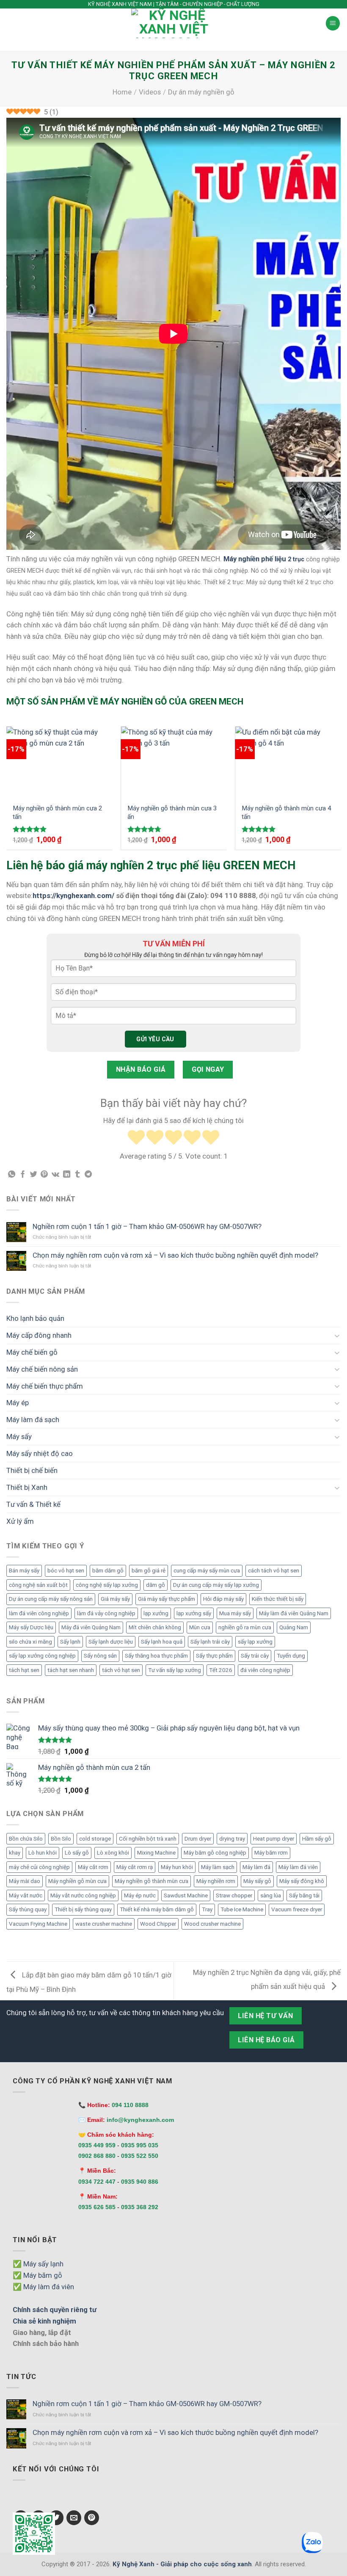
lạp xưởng (156, 1613)
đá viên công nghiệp (265, 1670)
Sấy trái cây (255, 1656)
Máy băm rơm (271, 1853)
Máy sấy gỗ (257, 1881)
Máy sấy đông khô (302, 1881)
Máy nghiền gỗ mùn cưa (77, 1881)
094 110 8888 (130, 2105)
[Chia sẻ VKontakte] (55, 1175)
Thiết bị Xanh (27, 1487)
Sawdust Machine (186, 1895)
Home (122, 92)
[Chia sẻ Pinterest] (44, 1175)
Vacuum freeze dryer (297, 1909)
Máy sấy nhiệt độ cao (40, 1453)
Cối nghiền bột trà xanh (148, 1839)
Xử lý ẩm (20, 1521)
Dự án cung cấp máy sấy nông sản (51, 1599)
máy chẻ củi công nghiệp (39, 1867)
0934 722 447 (97, 2182)
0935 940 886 (140, 2182)
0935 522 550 (140, 2156)
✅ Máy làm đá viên (43, 2287)
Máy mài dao (25, 1881)
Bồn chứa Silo (26, 1839)
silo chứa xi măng (30, 1642)
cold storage (95, 1839)
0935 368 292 (140, 2207)
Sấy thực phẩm (214, 1656)
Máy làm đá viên (298, 1867)
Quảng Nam (294, 1627)
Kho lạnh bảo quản (35, 1318)
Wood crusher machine (212, 1924)
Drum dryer (198, 1839)
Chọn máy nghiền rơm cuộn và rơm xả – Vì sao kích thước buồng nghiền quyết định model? (175, 1255)
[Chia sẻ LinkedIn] (67, 1175)
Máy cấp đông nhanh (39, 1335)
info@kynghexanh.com (140, 2120)
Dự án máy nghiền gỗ (201, 92)
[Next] (340, 792)
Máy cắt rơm (93, 1867)
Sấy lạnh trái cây (210, 1642)
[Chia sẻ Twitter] (34, 1175)
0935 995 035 (140, 2145)
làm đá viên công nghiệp (39, 1613)
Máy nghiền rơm (216, 1881)
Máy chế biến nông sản (42, 1369)
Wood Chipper (158, 1924)
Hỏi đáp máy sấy (223, 1599)
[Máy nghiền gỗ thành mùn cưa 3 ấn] (174, 762)
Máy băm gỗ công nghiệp (215, 1853)
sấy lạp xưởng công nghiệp (42, 1656)
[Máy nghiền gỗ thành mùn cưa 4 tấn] (288, 762)
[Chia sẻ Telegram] (88, 1175)
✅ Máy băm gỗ (37, 2275)
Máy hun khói (177, 1867)
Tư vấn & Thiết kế (33, 1504)
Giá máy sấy (115, 1599)
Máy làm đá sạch (33, 1420)
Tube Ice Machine (242, 1909)
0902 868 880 (97, 2156)
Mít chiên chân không (155, 1627)
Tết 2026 (221, 1670)
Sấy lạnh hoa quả (162, 1642)
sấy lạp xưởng (255, 1642)
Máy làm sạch (218, 1867)
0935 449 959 (97, 2145)
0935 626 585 (97, 2207)
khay (15, 1853)
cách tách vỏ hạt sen (274, 1571)
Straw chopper (234, 1895)
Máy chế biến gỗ (32, 1352)
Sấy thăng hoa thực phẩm (156, 1656)
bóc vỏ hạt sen (66, 1571)
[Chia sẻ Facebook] (23, 1175)
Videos (150, 92)
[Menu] (333, 23)
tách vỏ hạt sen (121, 1670)
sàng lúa (271, 1895)
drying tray (232, 1839)
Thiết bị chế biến (32, 1470)
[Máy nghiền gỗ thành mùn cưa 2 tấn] (59, 762)
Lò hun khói (43, 1853)
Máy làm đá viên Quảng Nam (294, 1613)
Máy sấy (19, 1436)
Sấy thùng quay (28, 1909)
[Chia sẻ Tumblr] (77, 1175)
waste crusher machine (104, 1924)
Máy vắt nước (26, 1895)
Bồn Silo (61, 1839)
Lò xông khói (113, 1853)
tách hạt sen (24, 1670)
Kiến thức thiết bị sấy (278, 1599)
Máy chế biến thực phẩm (45, 1386)
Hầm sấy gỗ (317, 1839)
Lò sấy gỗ (77, 1853)
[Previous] (7, 792)
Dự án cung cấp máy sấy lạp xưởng (216, 1585)
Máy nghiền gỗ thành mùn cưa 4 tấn (286, 812)
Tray (207, 1909)
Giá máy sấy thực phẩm (167, 1599)
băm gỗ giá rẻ (149, 1571)
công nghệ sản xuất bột (38, 1585)
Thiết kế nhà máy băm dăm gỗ (157, 1909)
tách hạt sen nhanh (71, 1670)
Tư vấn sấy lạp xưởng (175, 1670)
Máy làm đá (256, 1867)
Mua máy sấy (235, 1613)
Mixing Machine (156, 1853)
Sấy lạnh (70, 1642)
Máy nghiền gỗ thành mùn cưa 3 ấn (172, 812)
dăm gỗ (156, 1585)
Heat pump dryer (274, 1839)
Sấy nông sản (100, 1656)
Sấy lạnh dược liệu (111, 1642)
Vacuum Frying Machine (38, 1924)
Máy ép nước (140, 1895)
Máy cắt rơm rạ (135, 1867)
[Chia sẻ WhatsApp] (12, 1175)
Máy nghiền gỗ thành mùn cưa (151, 1881)
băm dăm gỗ (108, 1571)
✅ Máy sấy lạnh (38, 2264)
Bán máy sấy (24, 1571)
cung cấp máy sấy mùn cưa (207, 1571)
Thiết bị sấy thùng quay (83, 1909)
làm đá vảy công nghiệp (106, 1613)
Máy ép (18, 1403)
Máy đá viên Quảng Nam (91, 1627)
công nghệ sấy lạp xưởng (107, 1585)
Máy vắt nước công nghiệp (83, 1895)
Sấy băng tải (304, 1895)
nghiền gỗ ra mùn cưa (245, 1627)
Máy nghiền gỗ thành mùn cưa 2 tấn (57, 812)
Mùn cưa (200, 1627)
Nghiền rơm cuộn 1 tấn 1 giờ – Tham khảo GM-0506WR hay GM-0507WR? (147, 1226)
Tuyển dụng (291, 1656)
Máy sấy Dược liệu (31, 1627)
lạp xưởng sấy (194, 1613)
